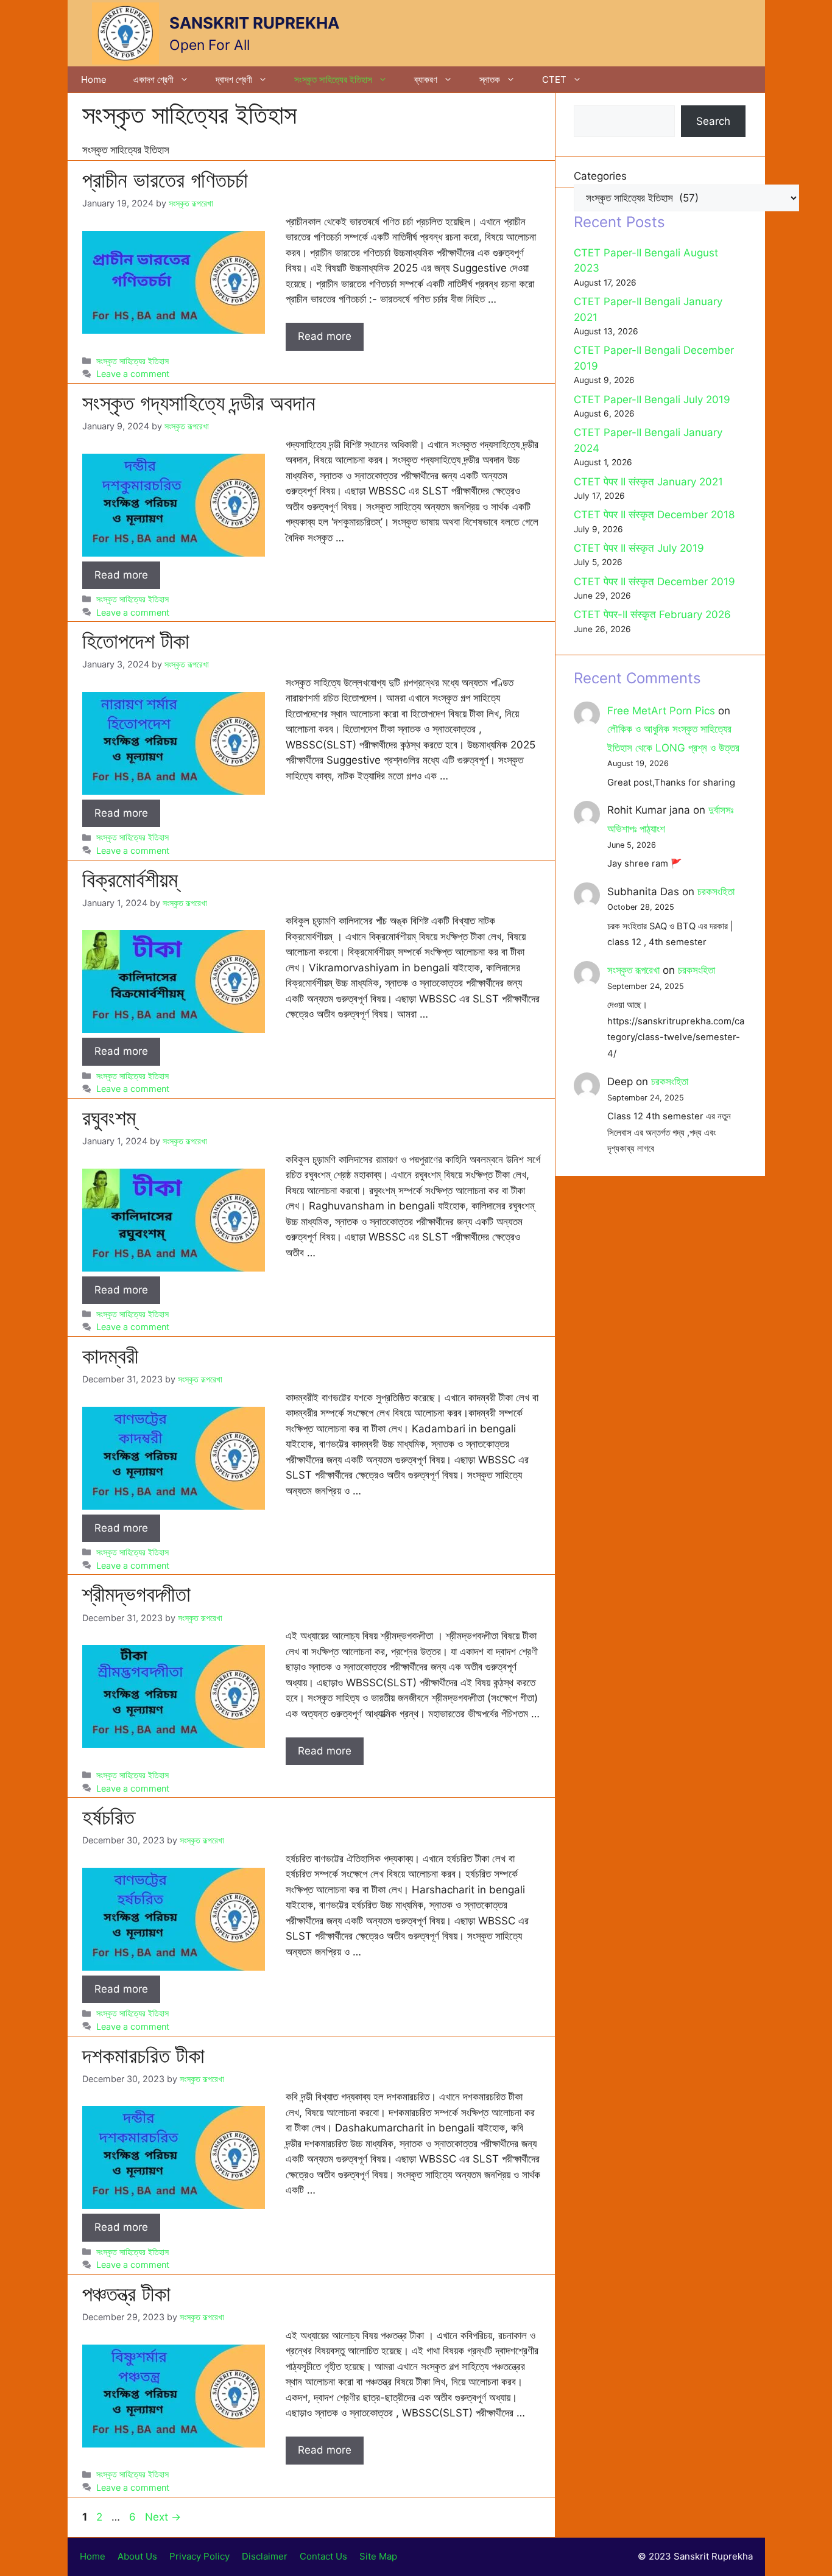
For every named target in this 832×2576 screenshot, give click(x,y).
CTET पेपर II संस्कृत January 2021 (648, 482)
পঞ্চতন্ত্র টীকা (126, 2293)
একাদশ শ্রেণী (153, 79)
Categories (600, 176)
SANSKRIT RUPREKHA (254, 23)
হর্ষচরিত (108, 1817)
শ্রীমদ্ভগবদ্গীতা (136, 1594)
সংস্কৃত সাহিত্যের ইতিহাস (333, 79)
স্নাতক (490, 79)
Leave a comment (133, 374)
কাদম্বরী (110, 1356)
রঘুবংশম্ (109, 1117)
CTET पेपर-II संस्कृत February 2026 (652, 614)
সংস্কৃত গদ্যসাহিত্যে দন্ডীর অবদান (199, 403)
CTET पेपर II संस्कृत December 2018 (654, 515)
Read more (325, 336)
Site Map (378, 2556)
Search (713, 121)
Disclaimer (265, 2556)
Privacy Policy (199, 2556)
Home (94, 79)
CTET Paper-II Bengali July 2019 (652, 399)
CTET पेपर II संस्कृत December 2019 (654, 582)
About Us (137, 2556)
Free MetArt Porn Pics (661, 711)
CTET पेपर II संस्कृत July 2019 (639, 548)
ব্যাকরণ (426, 79)
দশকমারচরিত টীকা (143, 2055)
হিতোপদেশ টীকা (136, 641)
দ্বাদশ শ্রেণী (234, 79)
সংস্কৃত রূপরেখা (633, 970)
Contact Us (323, 2556)
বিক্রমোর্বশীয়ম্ (130, 879)
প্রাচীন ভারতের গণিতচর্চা (165, 180)
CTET (554, 79)
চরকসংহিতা (716, 892)
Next (163, 2517)
